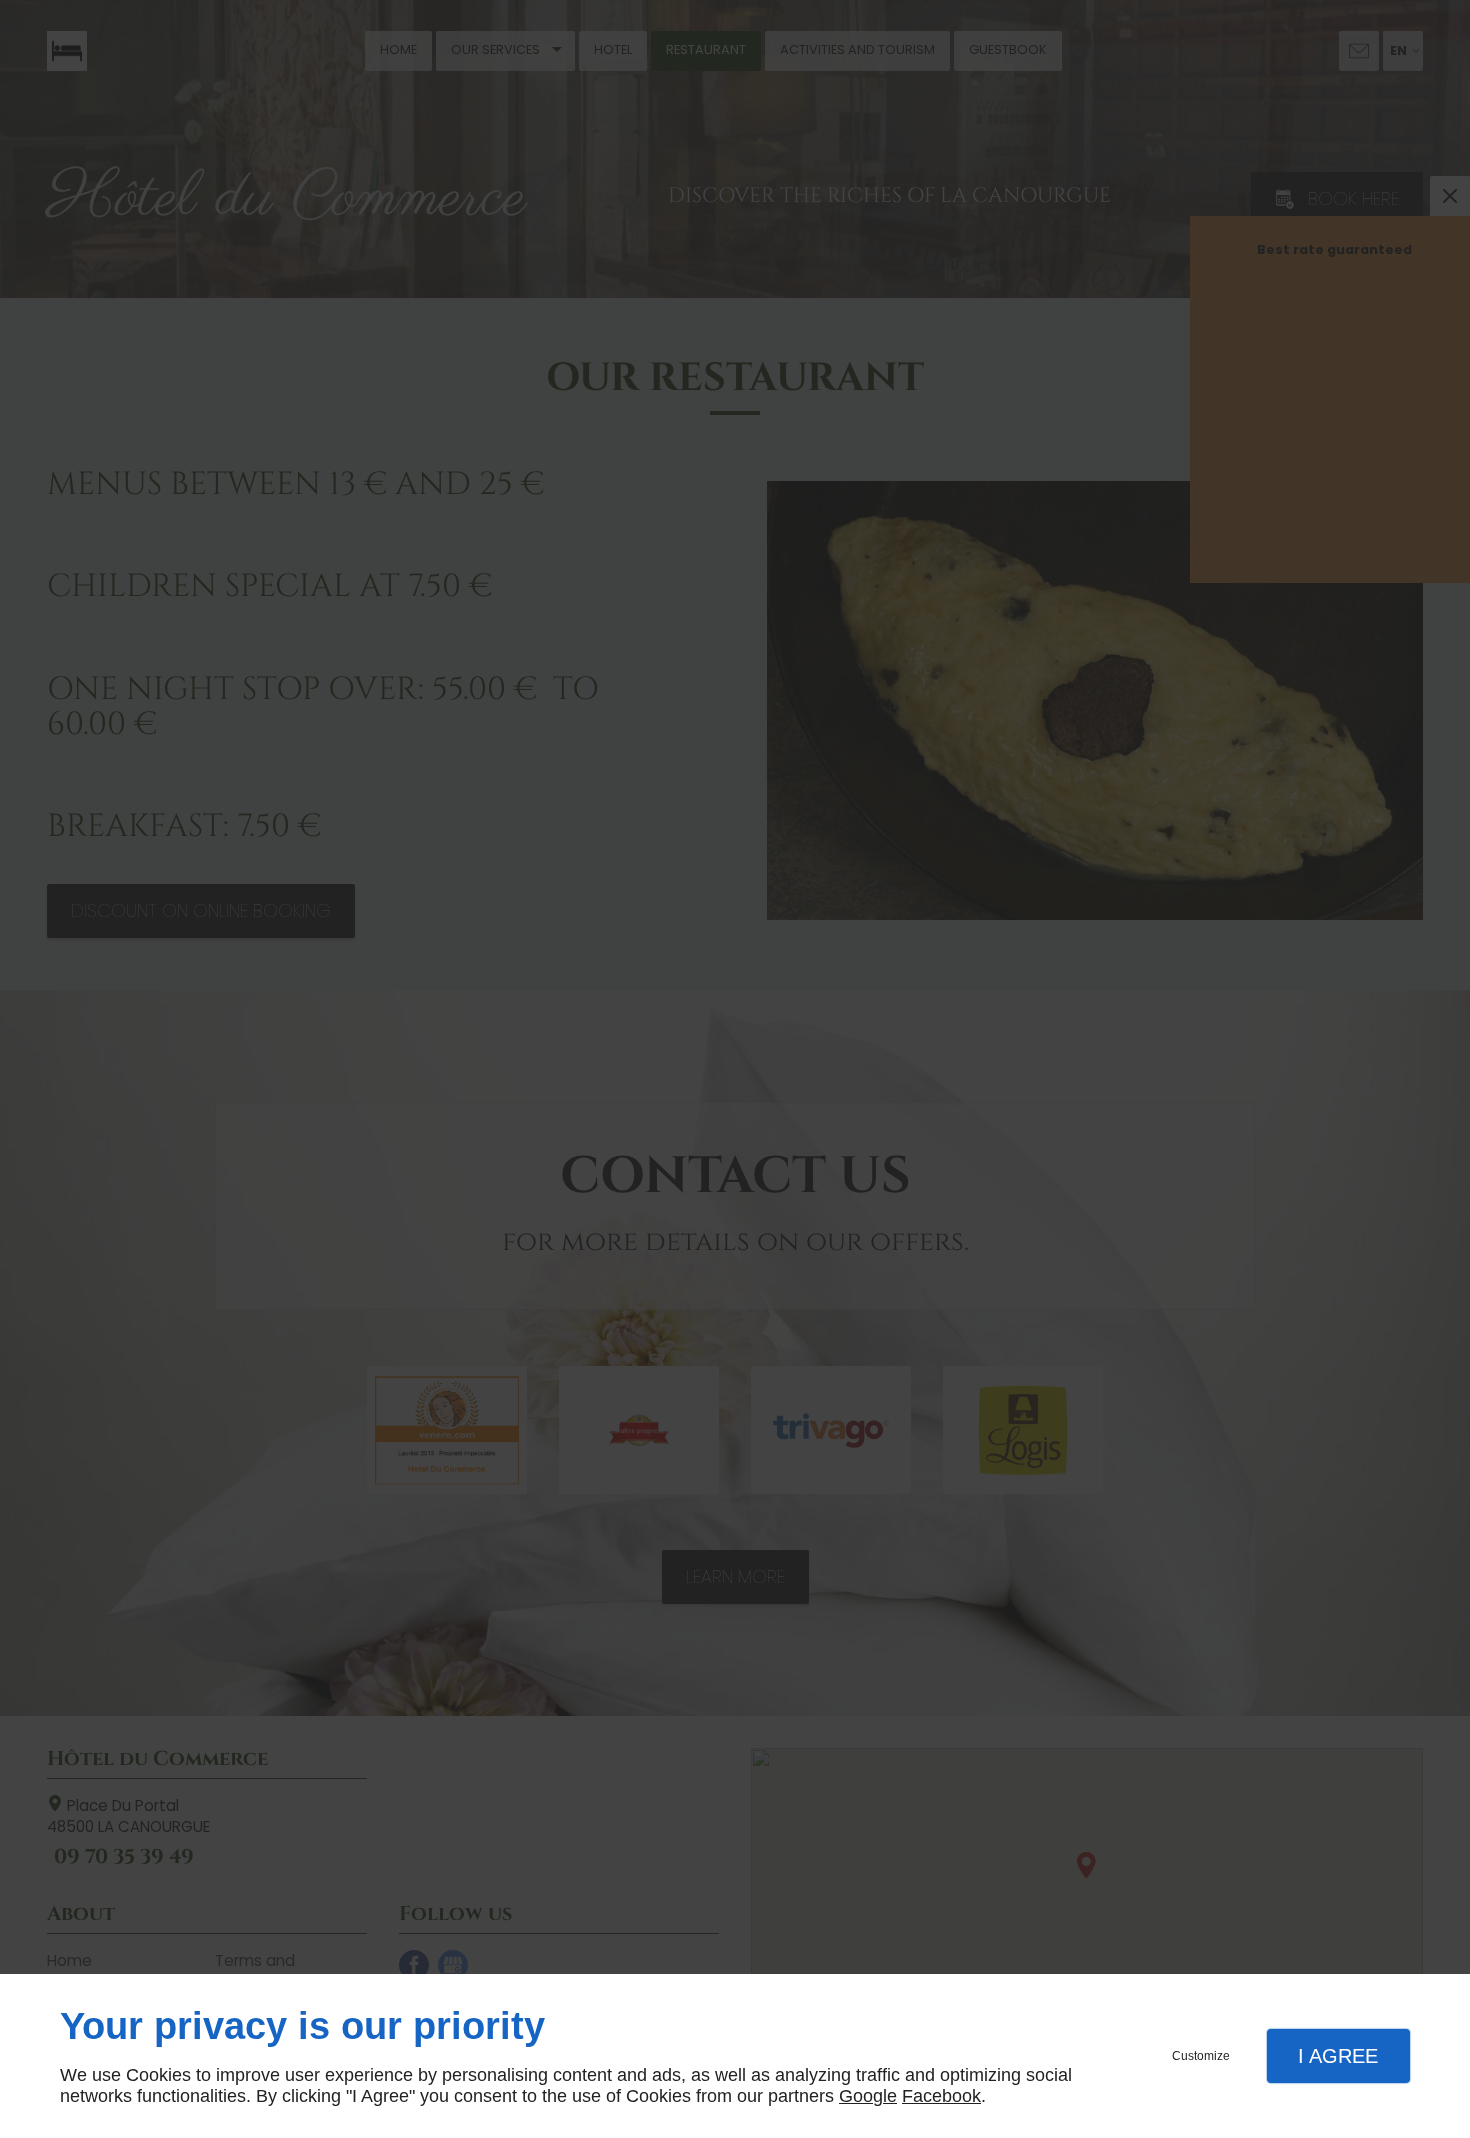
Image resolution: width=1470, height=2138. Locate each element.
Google (868, 2096)
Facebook (941, 2096)
